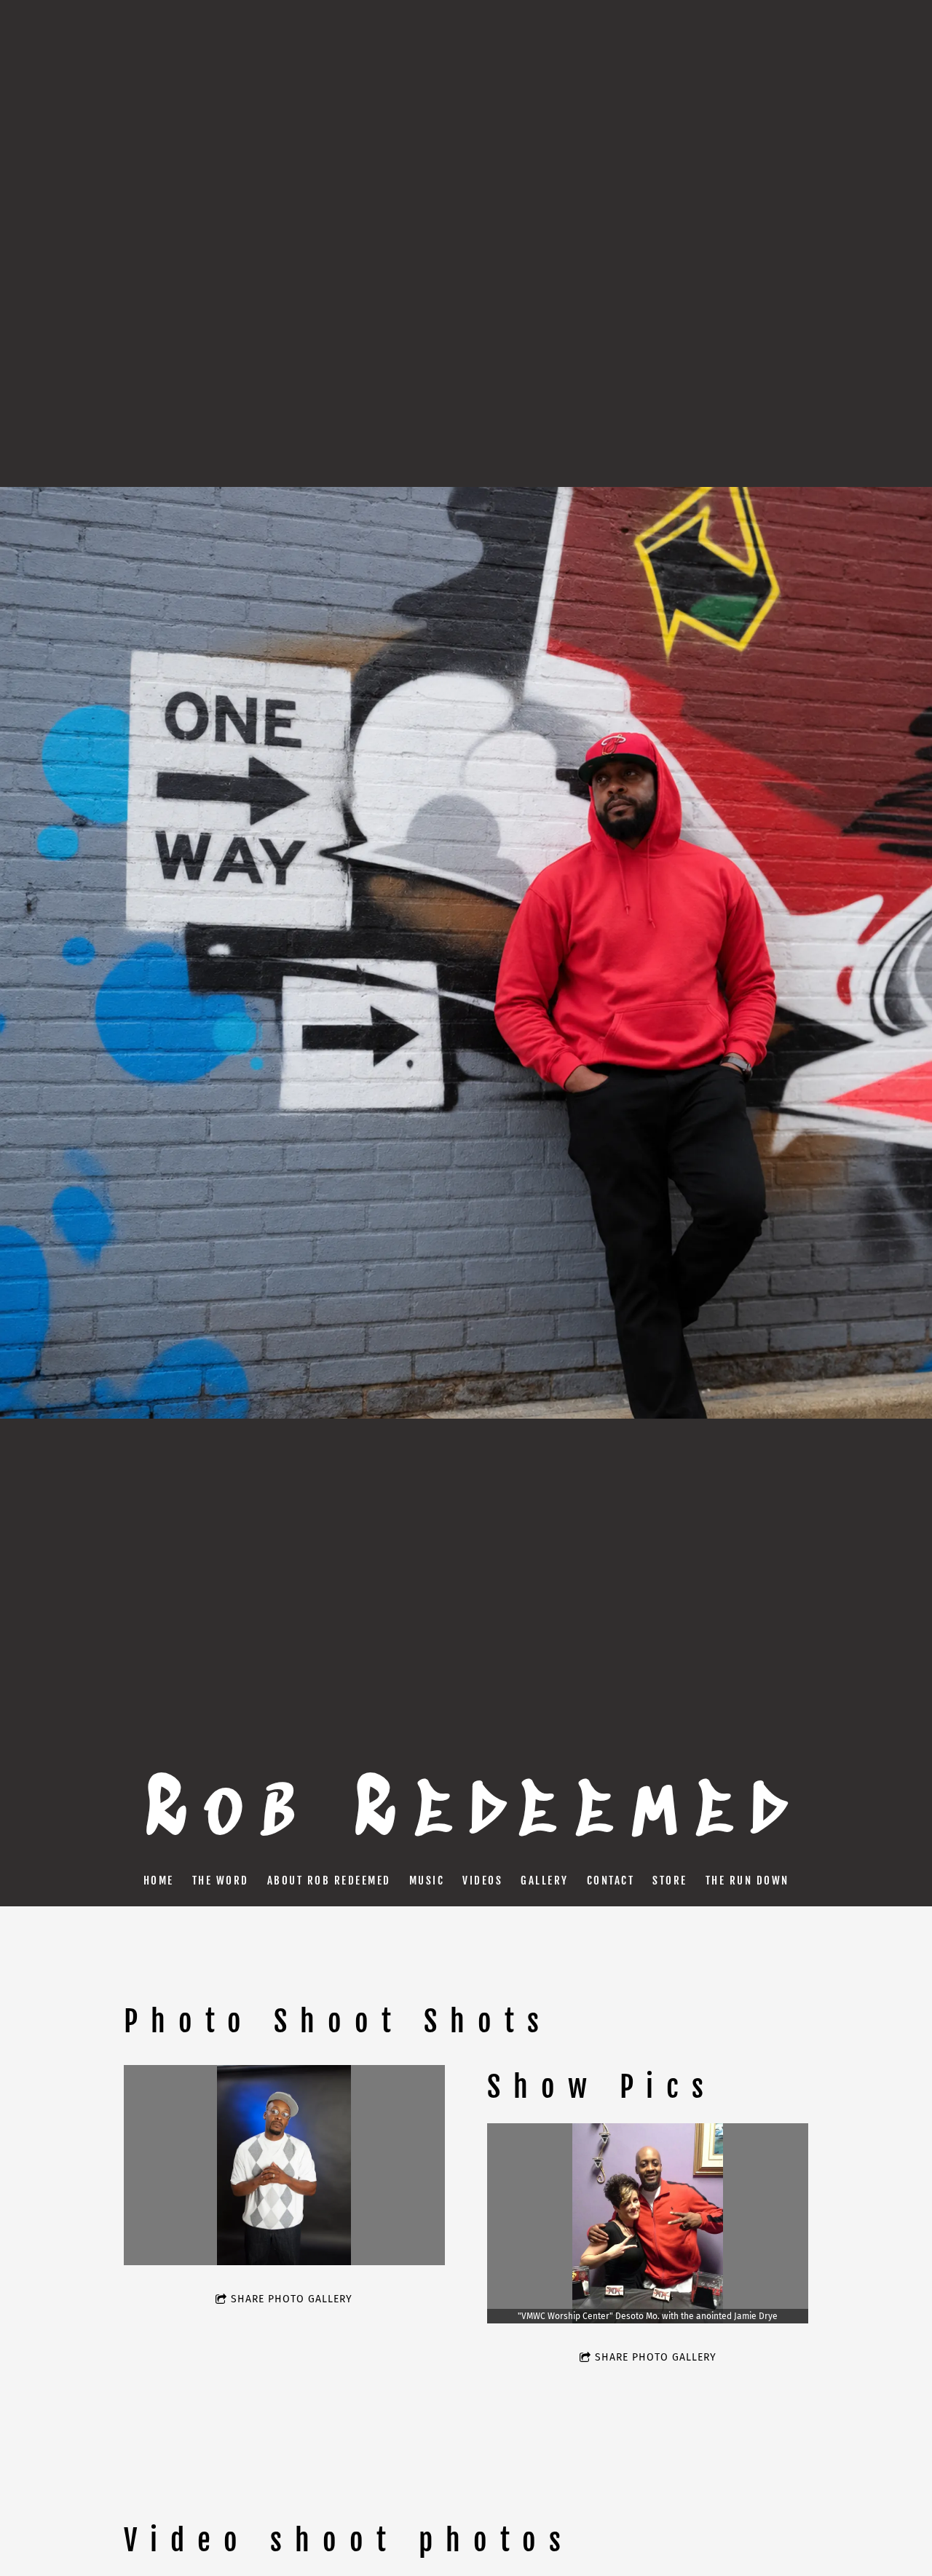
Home (159, 1881)
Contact (611, 1881)
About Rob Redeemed (329, 1881)
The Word (221, 1881)
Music (427, 1881)
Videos (482, 1881)
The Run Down (747, 1881)
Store (670, 1881)
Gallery (545, 1881)
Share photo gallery (292, 2299)
